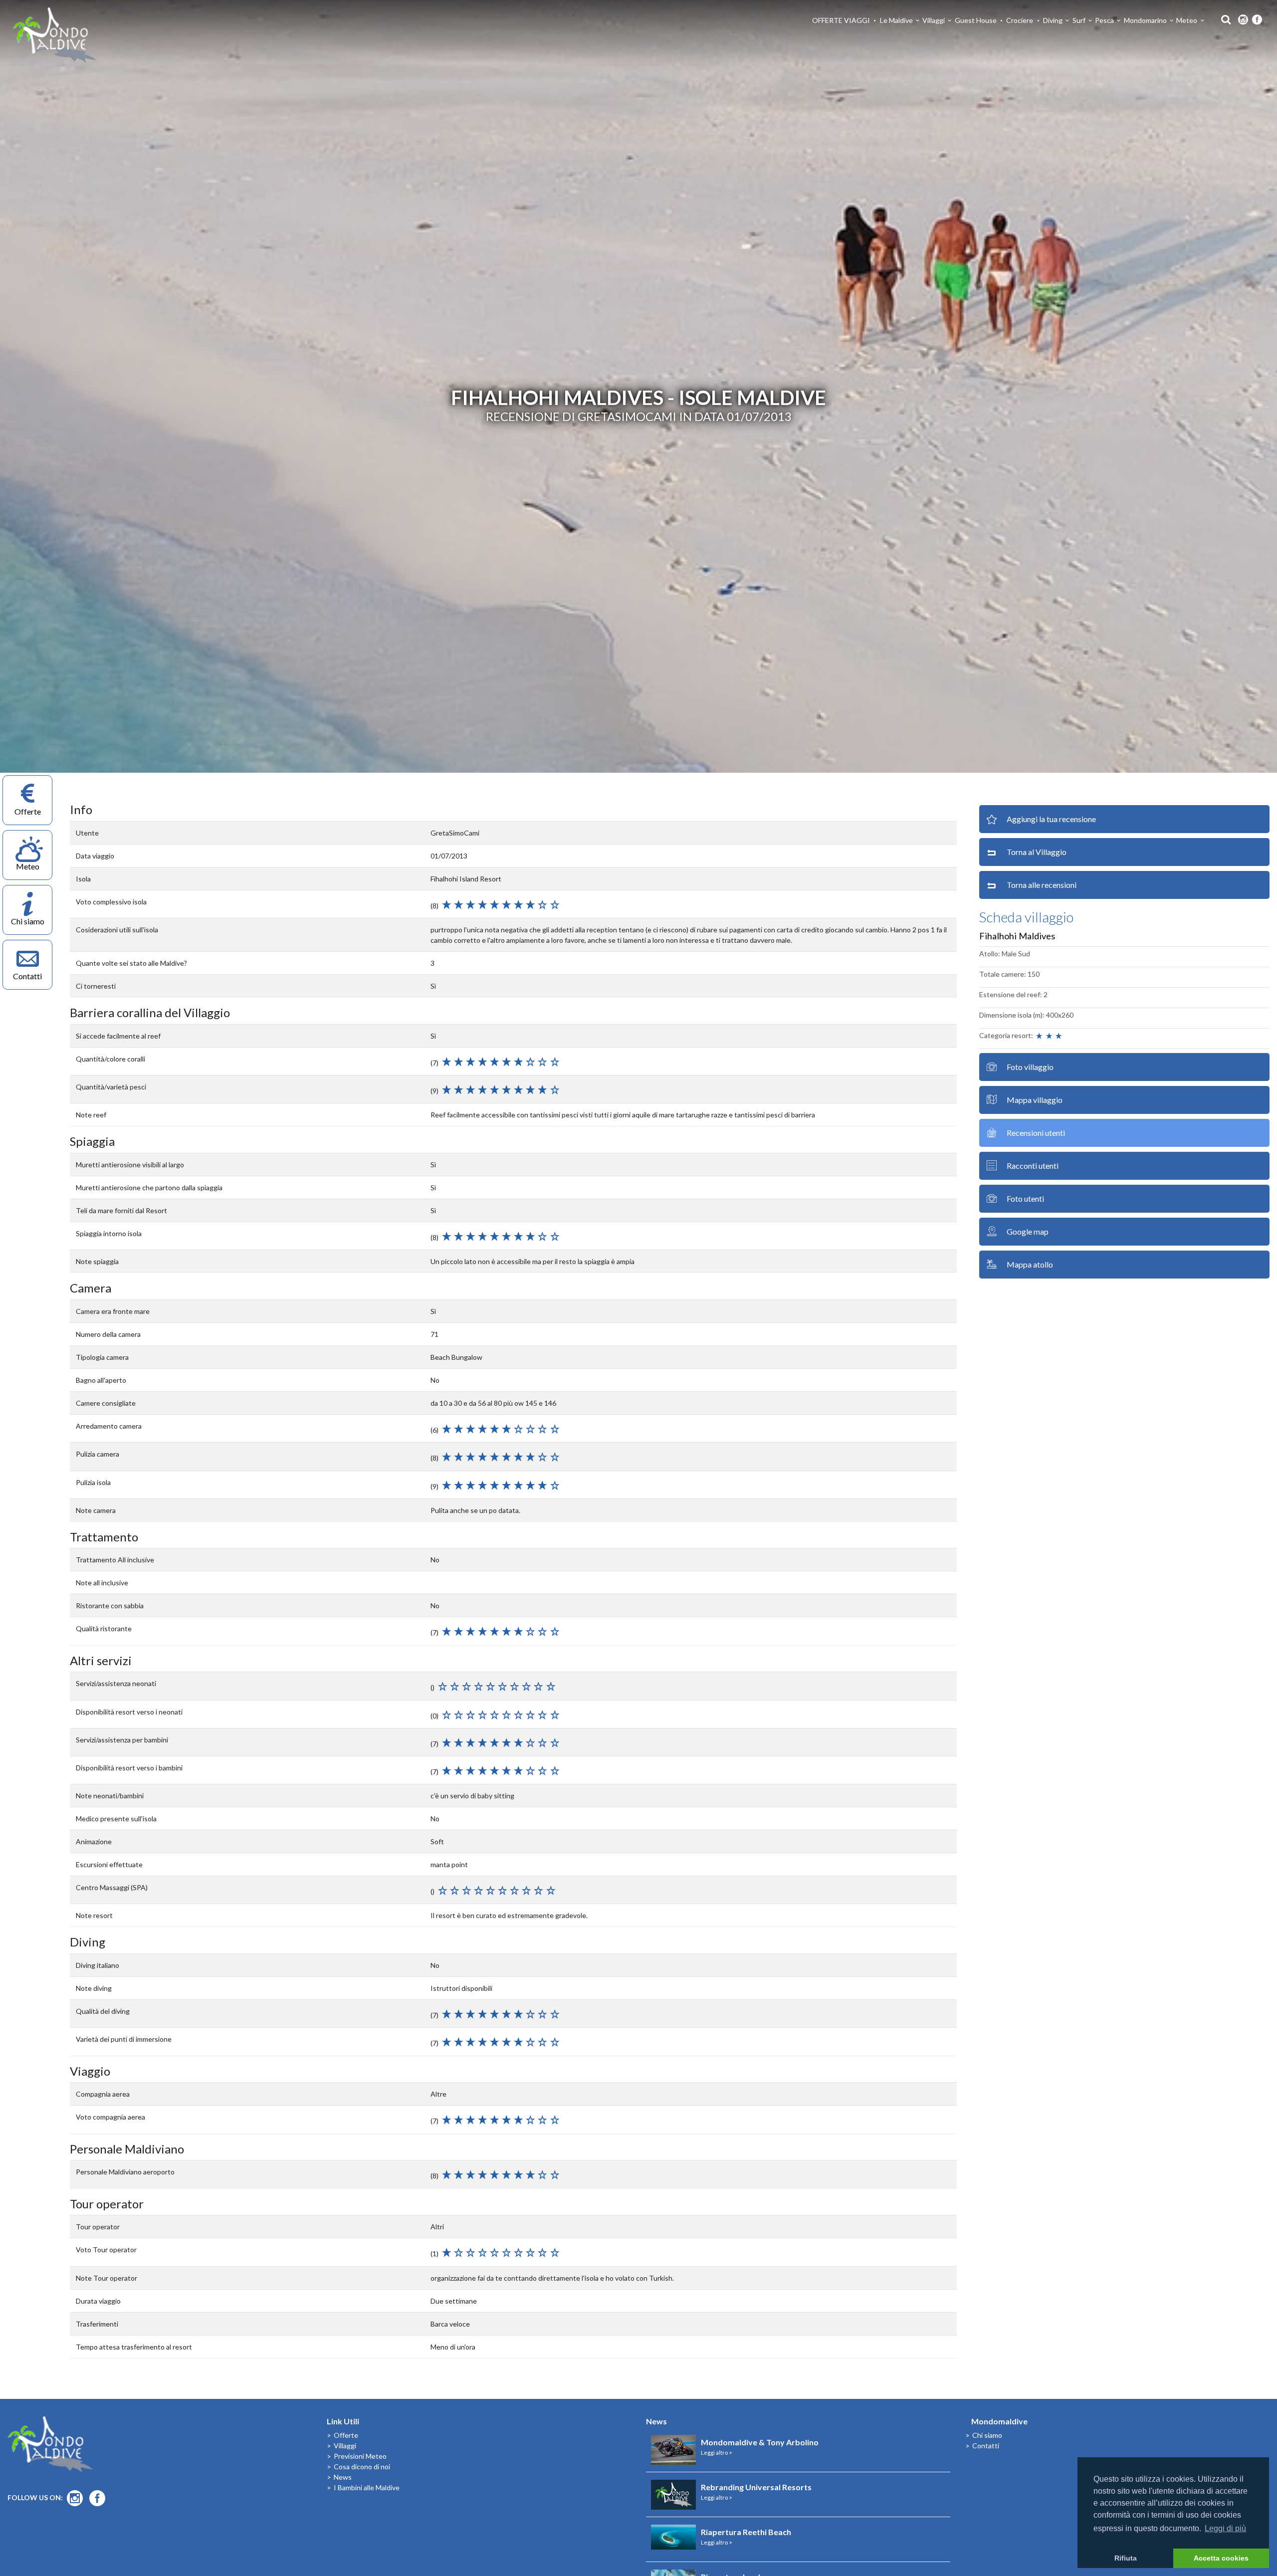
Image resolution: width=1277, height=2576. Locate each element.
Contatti (986, 2446)
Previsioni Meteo (360, 2456)
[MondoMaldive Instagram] (1243, 20)
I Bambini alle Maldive (367, 2487)
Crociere (1020, 20)
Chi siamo (987, 2435)
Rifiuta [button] (1126, 2558)
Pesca (1104, 20)
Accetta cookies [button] (1221, 2558)
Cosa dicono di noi (362, 2467)
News (343, 2477)
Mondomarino (1145, 20)
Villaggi (934, 20)
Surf (1079, 20)
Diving (1053, 20)
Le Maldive (896, 20)
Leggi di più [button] (1225, 2528)
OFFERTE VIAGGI (841, 20)
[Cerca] (1223, 19)
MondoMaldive (55, 35)
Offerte (346, 2435)
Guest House (976, 20)
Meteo (1187, 20)
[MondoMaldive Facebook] (1257, 20)
